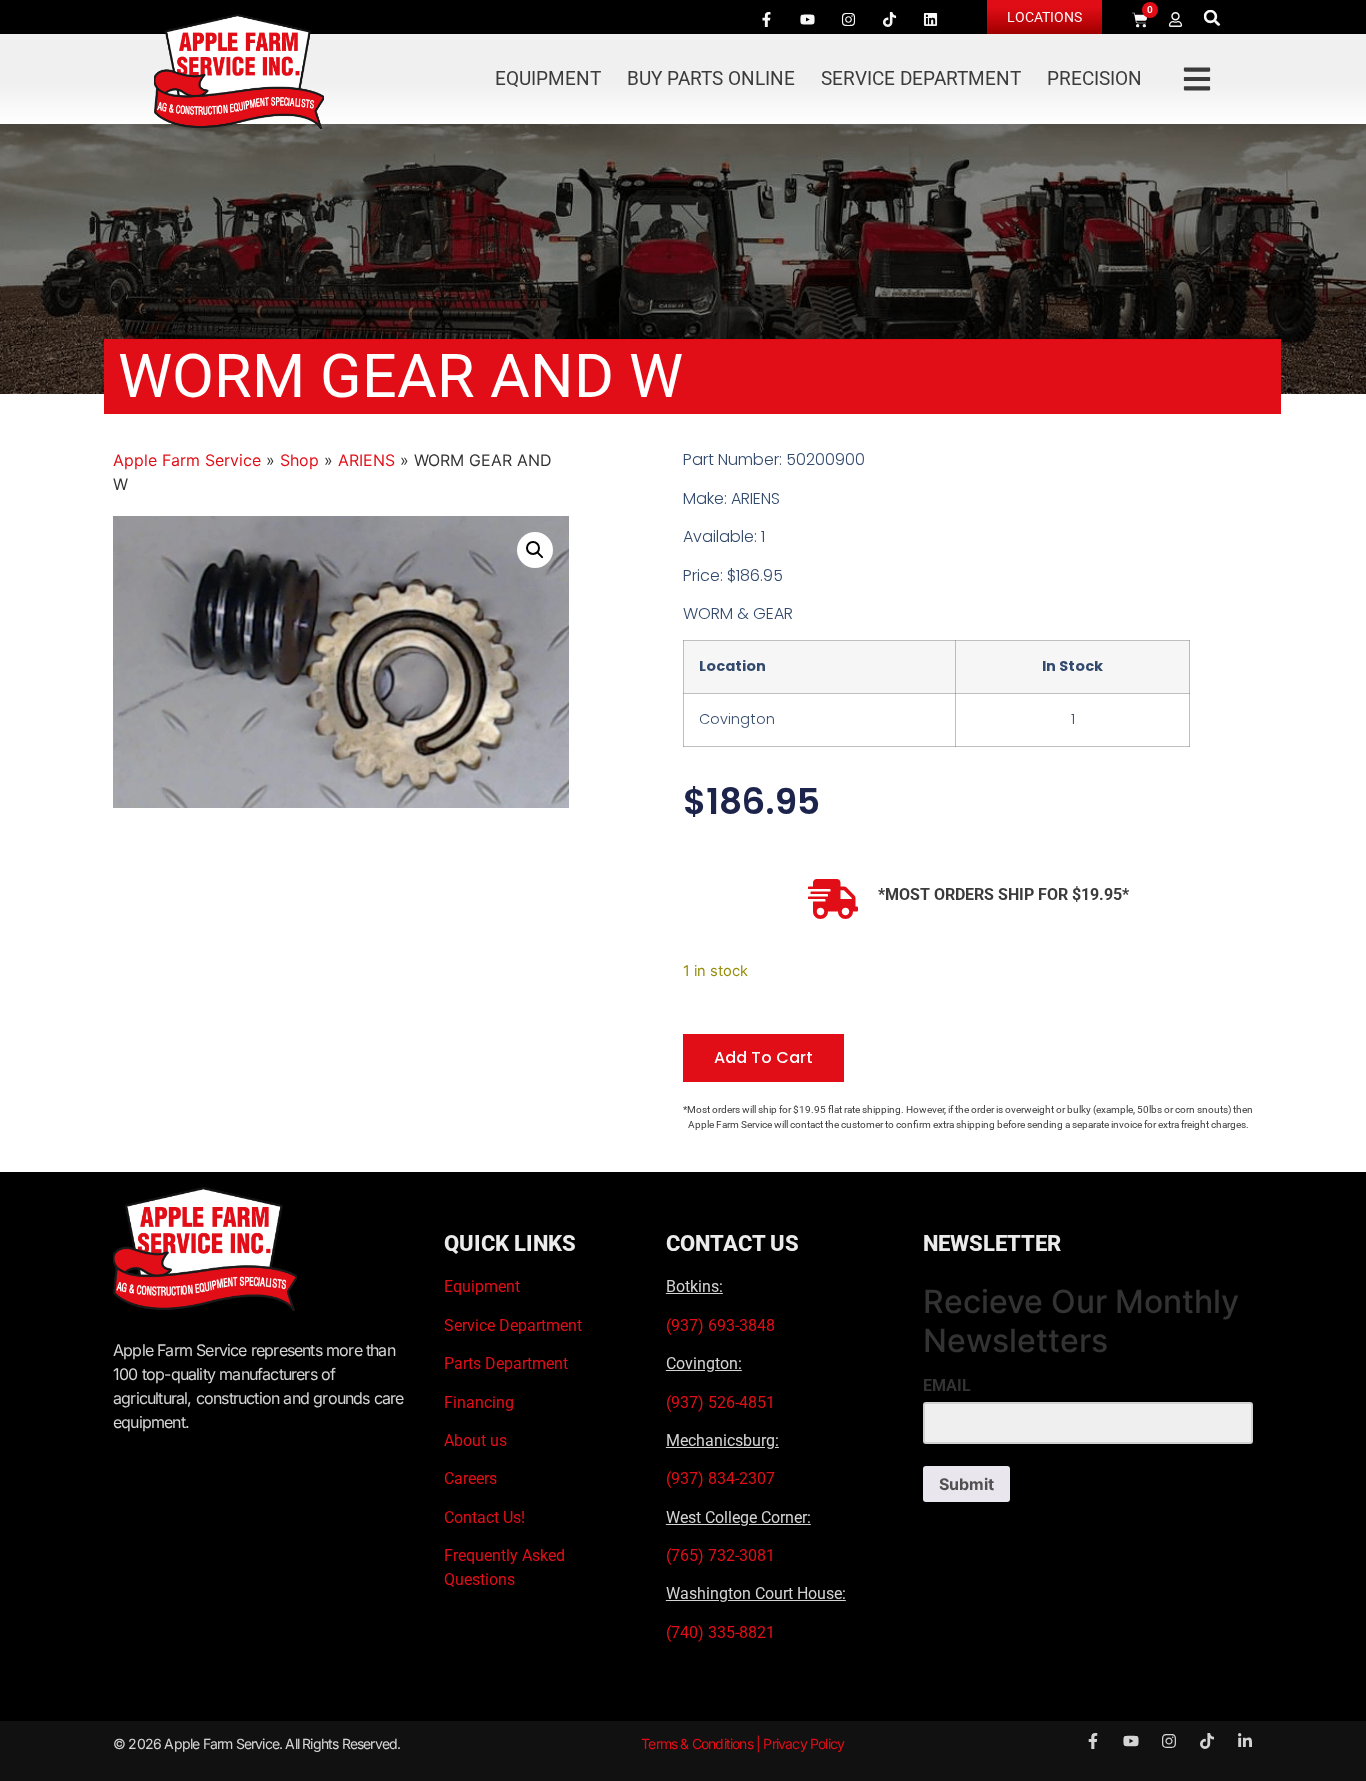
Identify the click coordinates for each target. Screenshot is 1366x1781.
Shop (299, 460)
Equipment (548, 78)
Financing (479, 1402)
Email (947, 1386)
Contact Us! (484, 1517)
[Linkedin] (930, 19)
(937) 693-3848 (720, 1325)
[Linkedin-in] (1245, 1741)
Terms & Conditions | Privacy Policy (742, 1743)
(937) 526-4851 (720, 1402)
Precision (1094, 78)
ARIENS (366, 460)
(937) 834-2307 (720, 1478)
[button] (1212, 17)
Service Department (921, 78)
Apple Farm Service (187, 460)
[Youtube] (807, 19)
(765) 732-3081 (720, 1555)
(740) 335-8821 (722, 1632)
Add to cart (763, 1057)
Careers (470, 1478)
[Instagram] (848, 19)
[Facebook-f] (766, 19)
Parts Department (506, 1363)
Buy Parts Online (711, 78)
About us (475, 1440)
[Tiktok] (889, 19)
